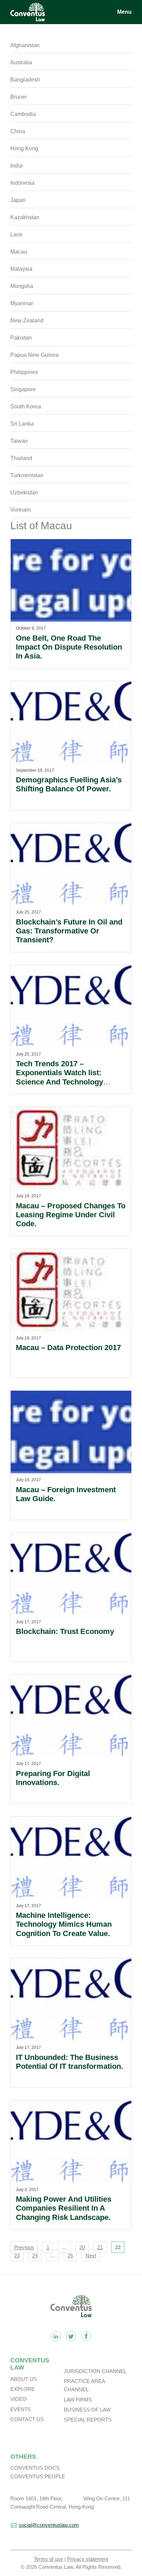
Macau (19, 252)
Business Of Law (87, 2410)
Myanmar (22, 303)
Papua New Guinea (34, 355)
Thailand (21, 458)
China (18, 131)
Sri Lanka (22, 424)
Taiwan (19, 441)
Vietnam (21, 510)
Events (21, 2409)
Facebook (86, 2336)
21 (100, 2247)
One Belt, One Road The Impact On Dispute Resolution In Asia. (69, 647)
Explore (23, 2389)
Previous (24, 2247)
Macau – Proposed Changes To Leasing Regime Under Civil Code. (71, 1215)
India (16, 166)
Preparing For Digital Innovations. (53, 1778)
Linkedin (56, 2336)
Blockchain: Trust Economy (65, 1631)
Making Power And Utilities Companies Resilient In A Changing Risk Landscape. (64, 2208)
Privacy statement (88, 2559)
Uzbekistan (24, 493)
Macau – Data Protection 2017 (68, 1348)
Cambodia (23, 114)
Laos (16, 234)
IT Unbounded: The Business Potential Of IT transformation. (69, 2062)
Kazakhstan (25, 217)
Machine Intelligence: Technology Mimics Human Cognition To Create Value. (64, 1924)
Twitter (71, 2336)
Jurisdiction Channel (95, 2371)
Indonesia (22, 183)
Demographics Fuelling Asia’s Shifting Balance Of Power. (69, 784)
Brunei (18, 97)
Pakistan (21, 338)
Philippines (24, 372)
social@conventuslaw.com (49, 2525)
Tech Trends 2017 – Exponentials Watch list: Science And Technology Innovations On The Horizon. (66, 1077)
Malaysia (21, 269)
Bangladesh (25, 80)
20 (82, 2247)
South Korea (26, 407)
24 (35, 2256)
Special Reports (88, 2420)
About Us (24, 2379)
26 (70, 2256)
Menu (124, 12)
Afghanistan (25, 45)
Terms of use (48, 2559)
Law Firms (78, 2400)
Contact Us (27, 2419)
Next (91, 2256)
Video (18, 2399)
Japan (18, 200)
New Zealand (27, 320)
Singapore (23, 389)
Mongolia (22, 286)
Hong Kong (24, 148)
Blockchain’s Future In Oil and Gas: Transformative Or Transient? (69, 931)
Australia (21, 62)
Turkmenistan (27, 475)
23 (17, 2256)
